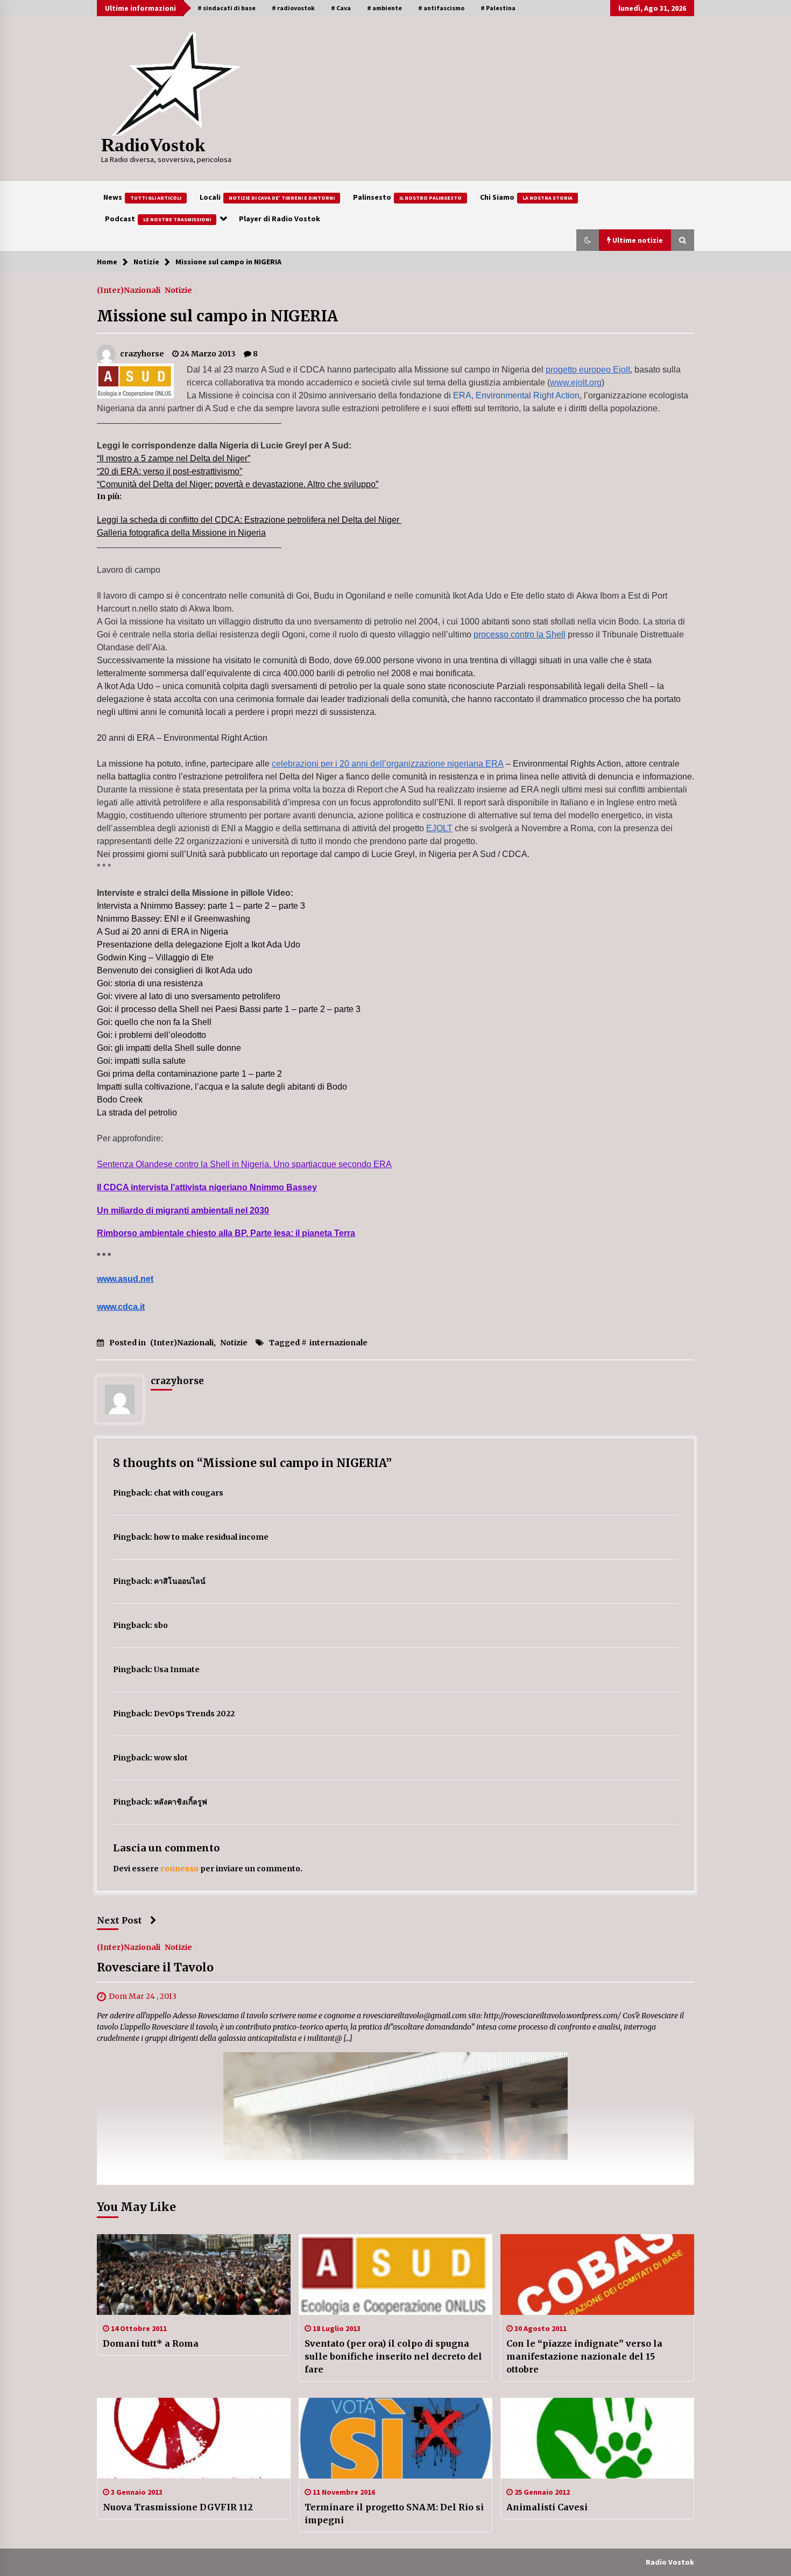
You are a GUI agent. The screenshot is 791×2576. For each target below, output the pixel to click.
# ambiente (384, 8)
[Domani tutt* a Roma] (194, 2275)
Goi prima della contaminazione (158, 1074)
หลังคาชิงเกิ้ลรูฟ (181, 1802)
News (142, 197)
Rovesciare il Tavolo (155, 1968)
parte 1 (233, 1074)
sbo (161, 1625)
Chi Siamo (526, 197)
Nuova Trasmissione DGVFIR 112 (178, 2507)
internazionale (338, 1343)
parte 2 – (260, 906)
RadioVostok (153, 145)
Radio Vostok (670, 2562)
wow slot (171, 1758)
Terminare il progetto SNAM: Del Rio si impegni (394, 2514)
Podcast (158, 219)
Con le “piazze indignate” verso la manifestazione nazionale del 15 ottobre (584, 2356)
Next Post (119, 1920)
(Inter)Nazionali (129, 290)
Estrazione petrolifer (282, 520)
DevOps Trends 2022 (194, 1714)
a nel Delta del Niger (360, 520)
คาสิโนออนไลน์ (180, 1581)
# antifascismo (441, 8)
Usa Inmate (177, 1669)
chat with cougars (189, 1493)
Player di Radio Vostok (280, 219)
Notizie (178, 290)
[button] (588, 240)
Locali (267, 197)
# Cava (341, 8)
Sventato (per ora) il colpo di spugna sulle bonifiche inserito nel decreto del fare (393, 2356)
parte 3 (291, 906)
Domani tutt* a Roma (151, 2343)
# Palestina (498, 8)
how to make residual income (211, 1537)
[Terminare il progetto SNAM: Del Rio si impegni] (395, 2438)
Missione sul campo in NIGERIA (217, 316)
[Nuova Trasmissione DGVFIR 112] (194, 2438)
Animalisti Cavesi (547, 2507)
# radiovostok (293, 8)
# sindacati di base (227, 8)
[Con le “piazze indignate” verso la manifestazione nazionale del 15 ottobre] (597, 2275)
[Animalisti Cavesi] (597, 2438)
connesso (179, 1869)
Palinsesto (407, 197)
